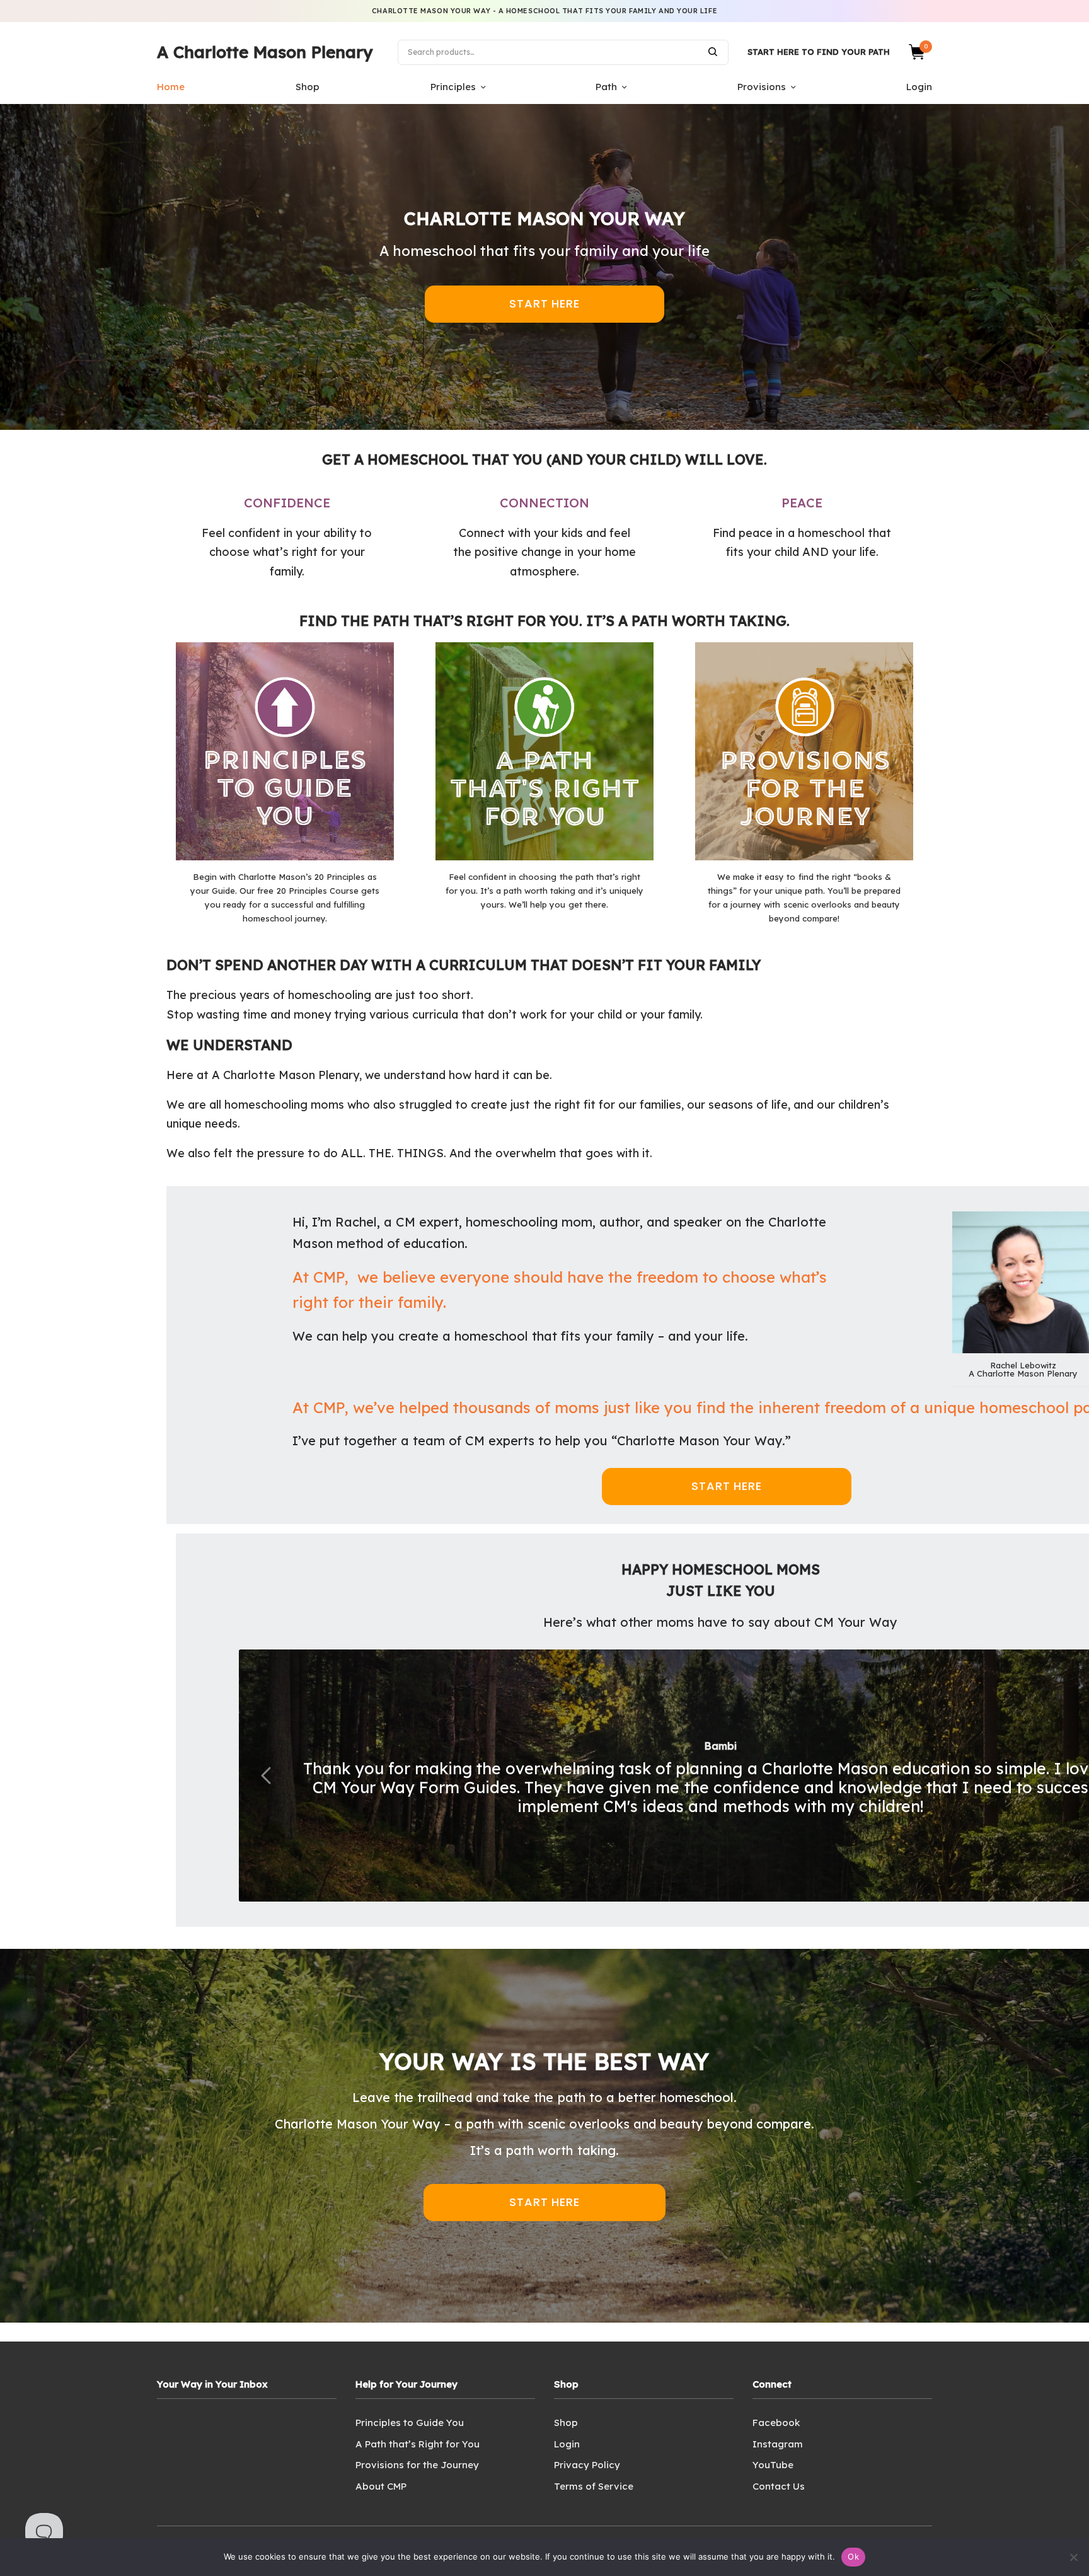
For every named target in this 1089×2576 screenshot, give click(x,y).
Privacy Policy (587, 2465)
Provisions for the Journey (417, 2465)
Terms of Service (594, 2486)
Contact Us (779, 2486)
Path (606, 87)
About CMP (381, 2486)
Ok (853, 2556)
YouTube (773, 2465)
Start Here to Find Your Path (819, 52)
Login (919, 87)
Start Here (544, 303)
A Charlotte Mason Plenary (265, 52)
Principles (453, 87)
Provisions (762, 87)
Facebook (776, 2423)
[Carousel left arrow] (267, 1776)
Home (171, 87)
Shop (308, 87)
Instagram (778, 2443)
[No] (1073, 2557)
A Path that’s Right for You (418, 2443)
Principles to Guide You (410, 2423)
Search (713, 52)
